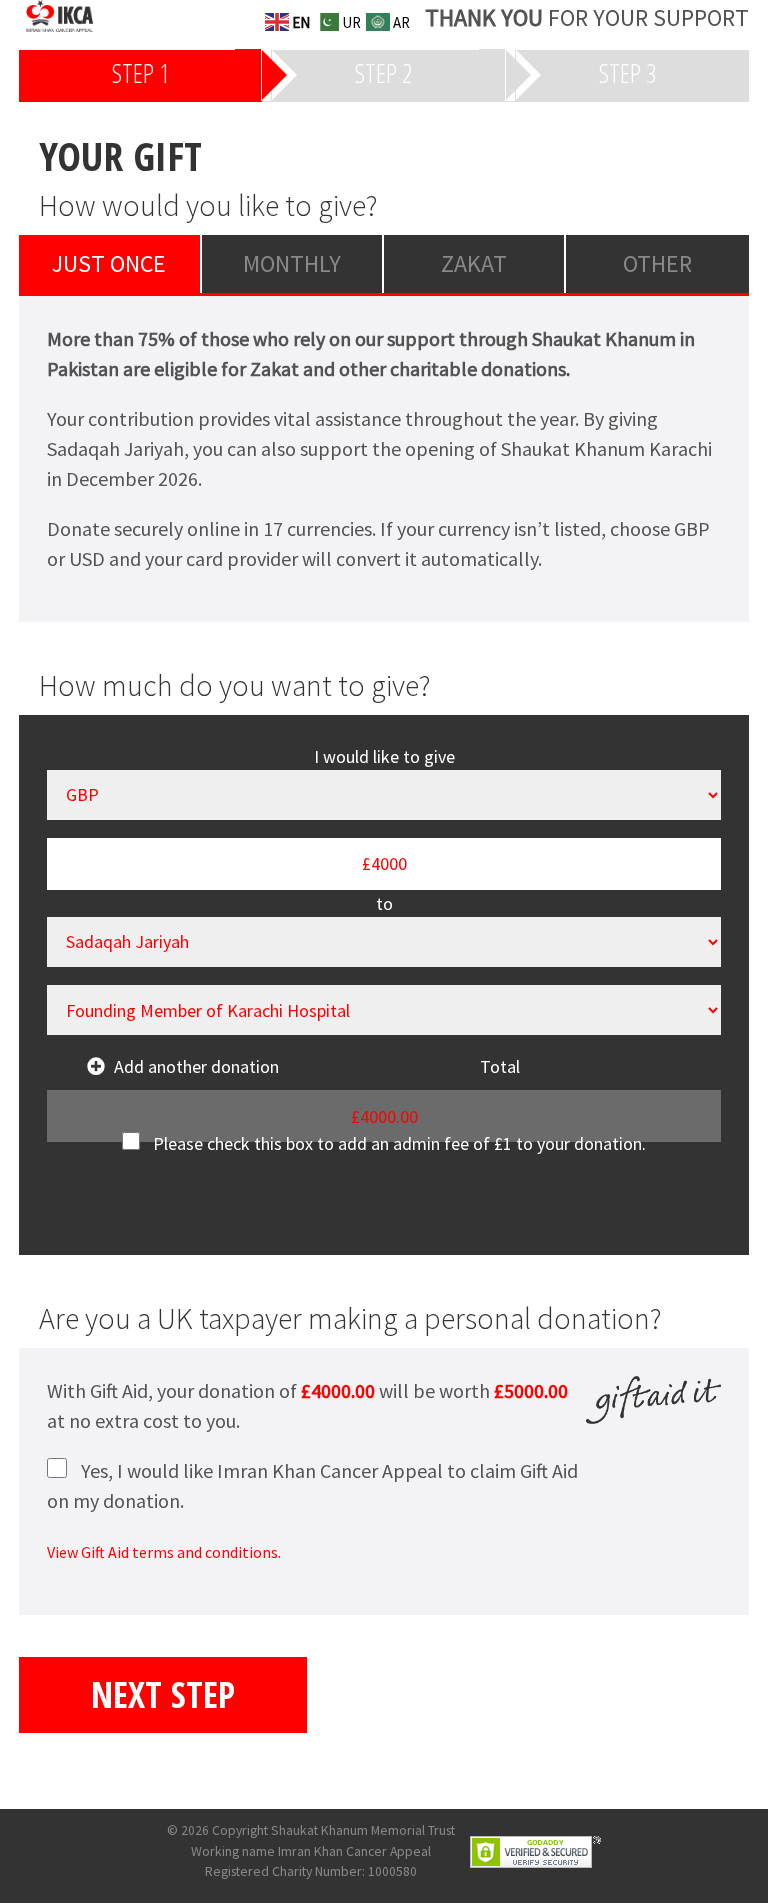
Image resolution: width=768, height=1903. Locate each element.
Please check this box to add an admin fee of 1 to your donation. (399, 1143)
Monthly (292, 263)
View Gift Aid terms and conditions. (164, 1552)
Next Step (163, 1694)
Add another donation (196, 1066)
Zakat (474, 263)
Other (657, 263)
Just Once (109, 263)
